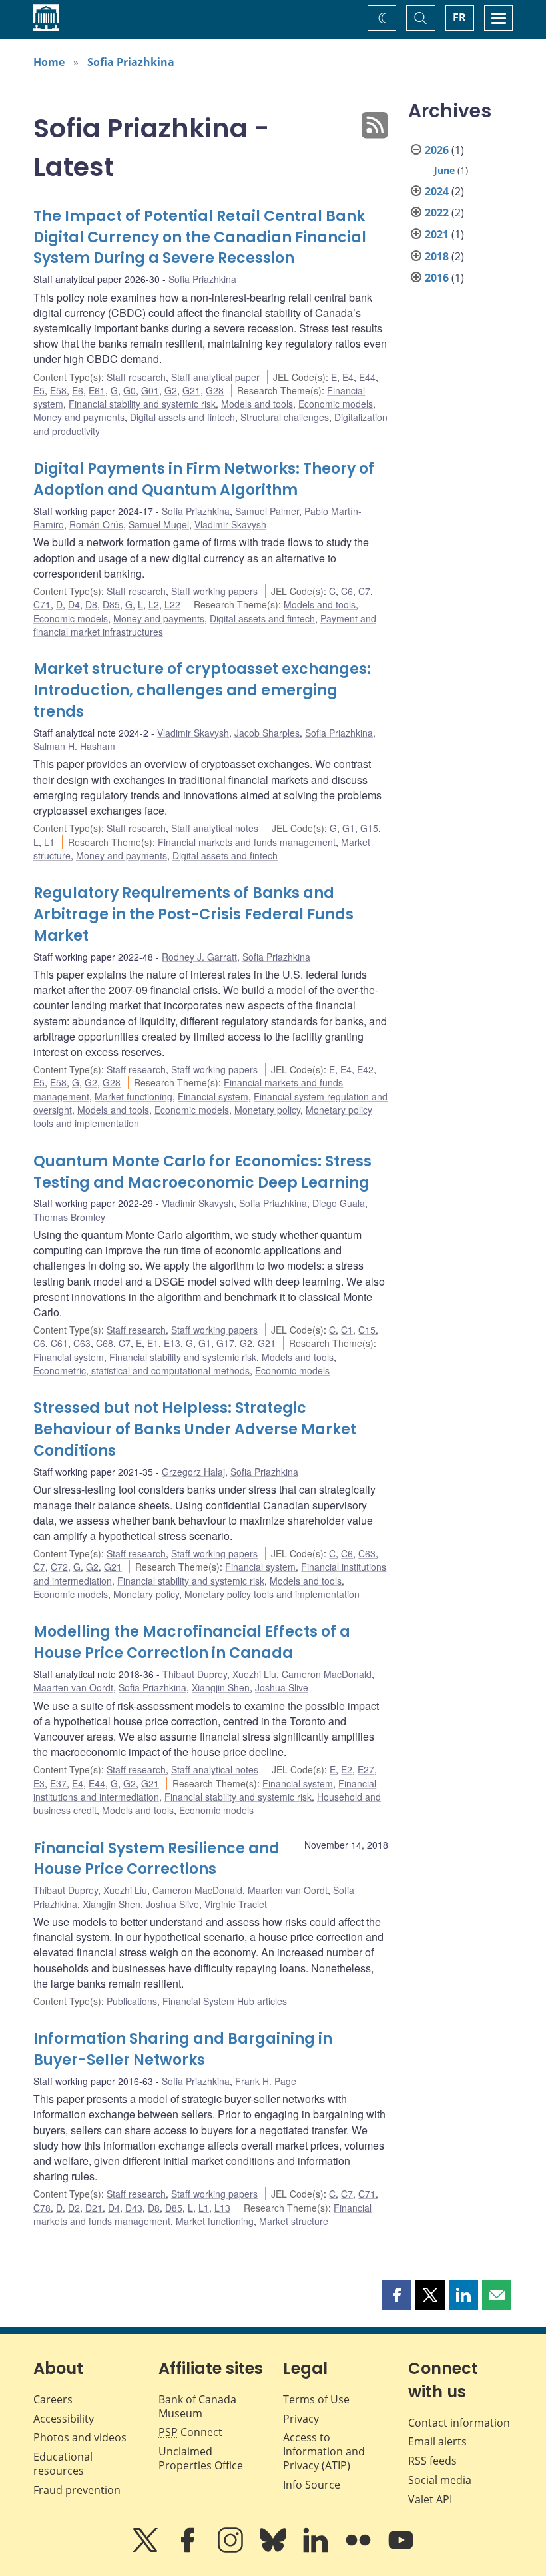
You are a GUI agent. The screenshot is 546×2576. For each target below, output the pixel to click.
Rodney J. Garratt (199, 957)
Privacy (301, 2419)
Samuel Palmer (267, 511)
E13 (172, 1343)
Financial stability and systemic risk (142, 404)
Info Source (312, 2485)
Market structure (294, 2221)
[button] (397, 2295)
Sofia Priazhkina (131, 62)
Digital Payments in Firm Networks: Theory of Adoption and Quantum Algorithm (204, 479)
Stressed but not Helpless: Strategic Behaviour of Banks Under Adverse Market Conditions (195, 1429)
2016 (437, 278)
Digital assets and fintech (182, 417)
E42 (365, 1069)
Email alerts (437, 2441)
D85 (111, 604)
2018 (437, 256)
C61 (59, 1343)
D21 (94, 2208)
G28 (215, 390)
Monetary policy (267, 1110)
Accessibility (64, 2419)
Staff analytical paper (215, 377)
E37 (58, 1783)
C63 (82, 1343)
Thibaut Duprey (195, 1674)
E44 (367, 377)
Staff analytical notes (215, 828)
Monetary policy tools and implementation (272, 1594)
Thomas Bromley (69, 1217)
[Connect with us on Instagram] (232, 2549)
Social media (440, 2480)
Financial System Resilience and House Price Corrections (156, 1859)
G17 (225, 1343)
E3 (39, 1783)
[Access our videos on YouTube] (401, 2549)
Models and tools (257, 404)
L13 (222, 2208)
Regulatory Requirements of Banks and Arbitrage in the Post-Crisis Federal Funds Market (193, 914)
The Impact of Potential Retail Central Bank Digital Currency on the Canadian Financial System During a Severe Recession (200, 237)
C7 (364, 591)
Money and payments (79, 417)
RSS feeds (432, 2461)
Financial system (213, 1096)
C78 (42, 2208)
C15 (367, 1330)
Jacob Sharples (267, 733)
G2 (171, 390)
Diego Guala (339, 1203)
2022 (437, 213)
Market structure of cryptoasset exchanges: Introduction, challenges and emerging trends (202, 690)
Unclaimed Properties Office (201, 2458)
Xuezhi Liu (254, 1674)
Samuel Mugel (159, 524)
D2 (74, 2208)
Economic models (336, 404)
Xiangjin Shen (221, 1687)
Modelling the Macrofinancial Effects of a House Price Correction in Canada (192, 1642)
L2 (154, 604)
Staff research (136, 377)
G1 (349, 828)
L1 (49, 842)
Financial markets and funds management (247, 842)
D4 (74, 604)
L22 (172, 604)
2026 (437, 150)
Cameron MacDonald (327, 1674)
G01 (150, 390)
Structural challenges (285, 417)
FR (459, 17)
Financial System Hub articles (225, 2001)
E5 (39, 390)
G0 (130, 390)
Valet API (430, 2499)
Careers (53, 2399)
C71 (42, 604)
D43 (134, 2208)
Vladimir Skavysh (230, 524)
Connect (190, 2432)
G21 (191, 390)
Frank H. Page (266, 2081)
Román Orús (96, 524)
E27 (366, 1769)
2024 (437, 191)
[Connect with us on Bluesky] (274, 2549)
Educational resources (63, 2464)
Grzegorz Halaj (193, 1472)
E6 (78, 390)
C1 (347, 1330)
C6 (347, 591)
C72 (59, 1567)
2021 (437, 234)
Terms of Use (316, 2399)
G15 (369, 828)
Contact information (459, 2423)
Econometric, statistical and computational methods (141, 1370)
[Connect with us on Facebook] (189, 2549)
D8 (91, 604)
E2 (347, 1769)
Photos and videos (80, 2437)
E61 (97, 390)
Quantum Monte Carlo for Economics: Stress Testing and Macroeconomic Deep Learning (202, 1172)
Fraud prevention (77, 2490)
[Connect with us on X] (146, 2549)
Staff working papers (214, 591)
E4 (348, 377)
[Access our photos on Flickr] (360, 2549)
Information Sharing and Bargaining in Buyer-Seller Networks (183, 2049)
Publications (132, 2001)
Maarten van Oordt (73, 1687)
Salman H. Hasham (74, 746)
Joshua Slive (282, 1687)
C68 (105, 1343)
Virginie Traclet (236, 1904)
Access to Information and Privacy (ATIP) (324, 2451)
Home (49, 62)
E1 (153, 1343)
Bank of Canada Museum (197, 2406)
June (444, 170)
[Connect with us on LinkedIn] (317, 2549)
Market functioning (134, 1096)
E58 (58, 390)
